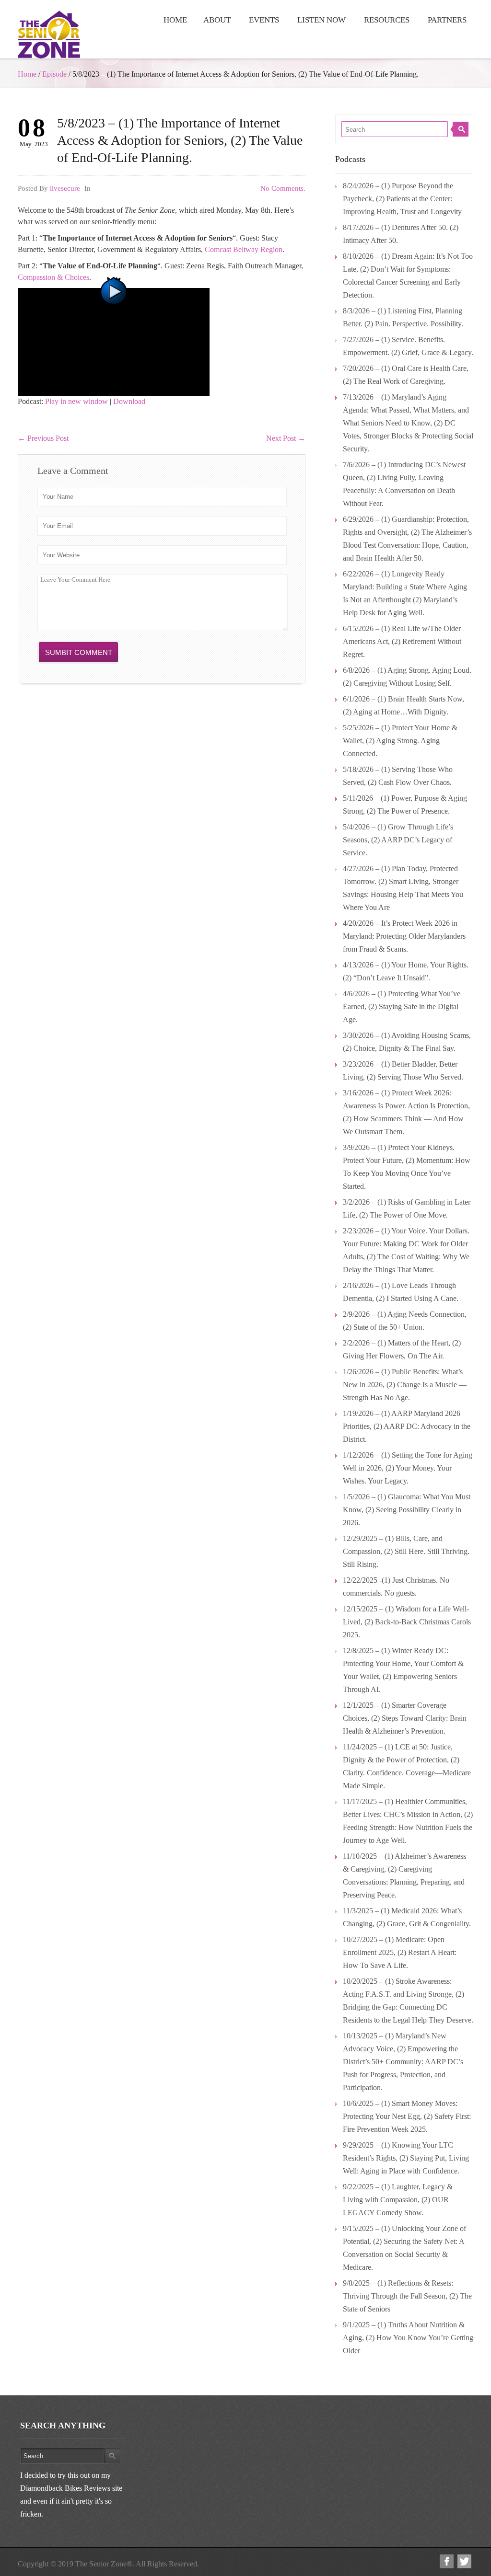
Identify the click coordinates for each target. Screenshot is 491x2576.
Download (129, 401)
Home (175, 20)
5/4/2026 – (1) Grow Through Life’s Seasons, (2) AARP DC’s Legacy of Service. (398, 840)
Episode (54, 74)
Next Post (286, 438)
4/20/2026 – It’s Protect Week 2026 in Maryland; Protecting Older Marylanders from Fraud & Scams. (404, 936)
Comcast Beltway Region (244, 249)
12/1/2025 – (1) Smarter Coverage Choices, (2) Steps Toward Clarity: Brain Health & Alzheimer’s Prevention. (405, 1718)
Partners (447, 20)
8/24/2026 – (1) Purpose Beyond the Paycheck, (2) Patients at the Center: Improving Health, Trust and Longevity (402, 199)
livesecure (65, 188)
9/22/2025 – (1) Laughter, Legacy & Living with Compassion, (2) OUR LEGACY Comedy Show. (398, 2200)
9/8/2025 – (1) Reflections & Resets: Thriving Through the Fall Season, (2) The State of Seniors (407, 2296)
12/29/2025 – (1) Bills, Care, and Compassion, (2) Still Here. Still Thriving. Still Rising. (406, 1551)
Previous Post (43, 438)
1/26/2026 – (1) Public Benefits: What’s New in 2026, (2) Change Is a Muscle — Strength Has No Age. (405, 1385)
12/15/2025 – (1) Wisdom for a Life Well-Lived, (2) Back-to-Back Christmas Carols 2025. (407, 1622)
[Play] (114, 341)
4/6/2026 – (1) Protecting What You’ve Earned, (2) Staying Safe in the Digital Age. (402, 1006)
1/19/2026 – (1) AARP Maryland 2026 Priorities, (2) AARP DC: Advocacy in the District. (407, 1426)
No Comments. (283, 188)
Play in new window (76, 401)
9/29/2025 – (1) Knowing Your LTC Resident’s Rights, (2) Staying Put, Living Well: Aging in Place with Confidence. (406, 2158)
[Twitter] (464, 2561)
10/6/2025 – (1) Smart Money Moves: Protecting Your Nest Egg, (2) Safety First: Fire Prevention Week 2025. (407, 2116)
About (217, 20)
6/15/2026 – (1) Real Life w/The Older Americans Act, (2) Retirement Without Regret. (402, 641)
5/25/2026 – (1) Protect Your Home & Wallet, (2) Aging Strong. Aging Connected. (400, 741)
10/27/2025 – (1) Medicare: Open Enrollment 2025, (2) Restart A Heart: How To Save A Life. (400, 1952)
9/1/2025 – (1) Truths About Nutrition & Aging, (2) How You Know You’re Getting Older (408, 2338)
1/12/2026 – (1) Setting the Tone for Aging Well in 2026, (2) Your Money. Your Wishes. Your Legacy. (408, 1468)
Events (264, 20)
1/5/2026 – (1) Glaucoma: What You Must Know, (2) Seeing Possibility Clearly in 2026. (407, 1510)
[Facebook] (447, 2561)
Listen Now (321, 20)
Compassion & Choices (53, 277)
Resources (387, 20)
